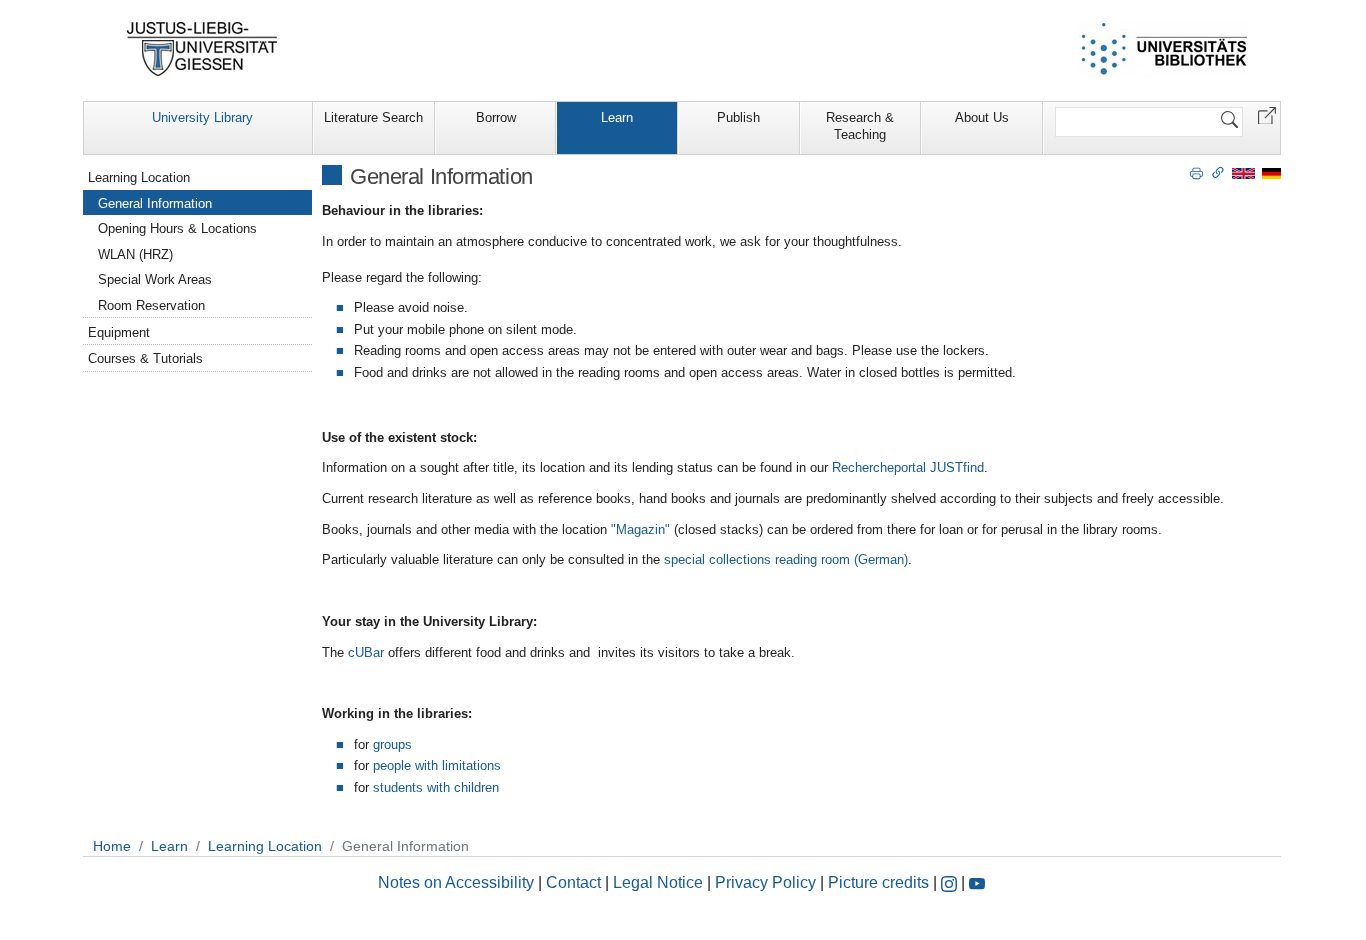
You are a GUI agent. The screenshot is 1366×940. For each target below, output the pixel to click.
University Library (202, 117)
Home (112, 846)
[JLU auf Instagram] (951, 882)
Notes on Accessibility (458, 882)
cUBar (366, 652)
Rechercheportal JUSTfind (908, 467)
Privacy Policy (765, 882)
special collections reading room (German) (786, 559)
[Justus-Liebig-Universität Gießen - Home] (202, 49)
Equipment (119, 332)
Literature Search (373, 117)
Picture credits (878, 882)
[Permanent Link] (1218, 172)
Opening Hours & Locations (177, 228)
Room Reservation (151, 305)
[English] (1243, 172)
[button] (1267, 114)
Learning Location (139, 177)
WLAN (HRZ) (135, 254)
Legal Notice (658, 882)
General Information (155, 203)
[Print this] (1196, 172)
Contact (573, 882)
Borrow (496, 117)
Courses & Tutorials (145, 358)
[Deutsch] (1271, 172)
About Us (982, 117)
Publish (738, 117)
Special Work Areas (155, 279)
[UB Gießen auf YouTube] (977, 882)
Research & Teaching (860, 126)
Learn (617, 117)
